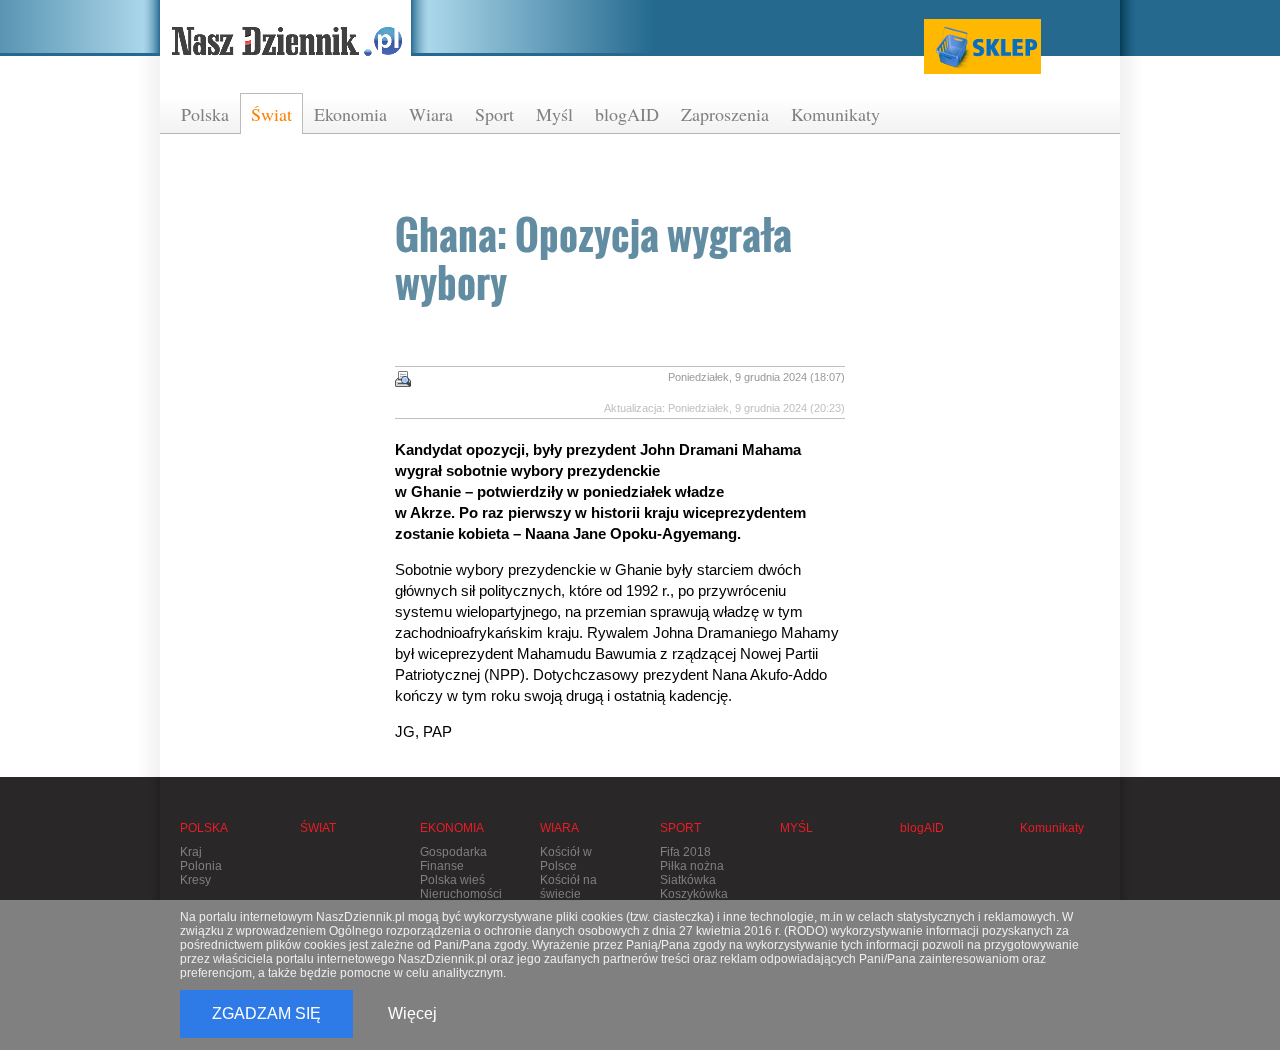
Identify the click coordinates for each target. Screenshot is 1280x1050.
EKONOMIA (452, 828)
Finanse (442, 866)
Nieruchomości (461, 894)
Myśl (554, 114)
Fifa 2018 (685, 852)
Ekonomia (350, 114)
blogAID (627, 114)
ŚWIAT (318, 828)
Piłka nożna (692, 866)
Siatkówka (688, 880)
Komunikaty (835, 114)
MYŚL (796, 828)
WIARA (559, 828)
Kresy (195, 880)
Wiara (431, 114)
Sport (494, 114)
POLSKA (204, 828)
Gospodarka (453, 852)
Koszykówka (694, 894)
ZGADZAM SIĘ (266, 1013)
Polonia (201, 866)
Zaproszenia (725, 114)
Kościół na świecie (568, 887)
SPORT (680, 828)
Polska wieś (452, 880)
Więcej (412, 1013)
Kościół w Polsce (566, 859)
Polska (205, 114)
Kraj (191, 852)
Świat (271, 114)
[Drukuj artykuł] (403, 379)
